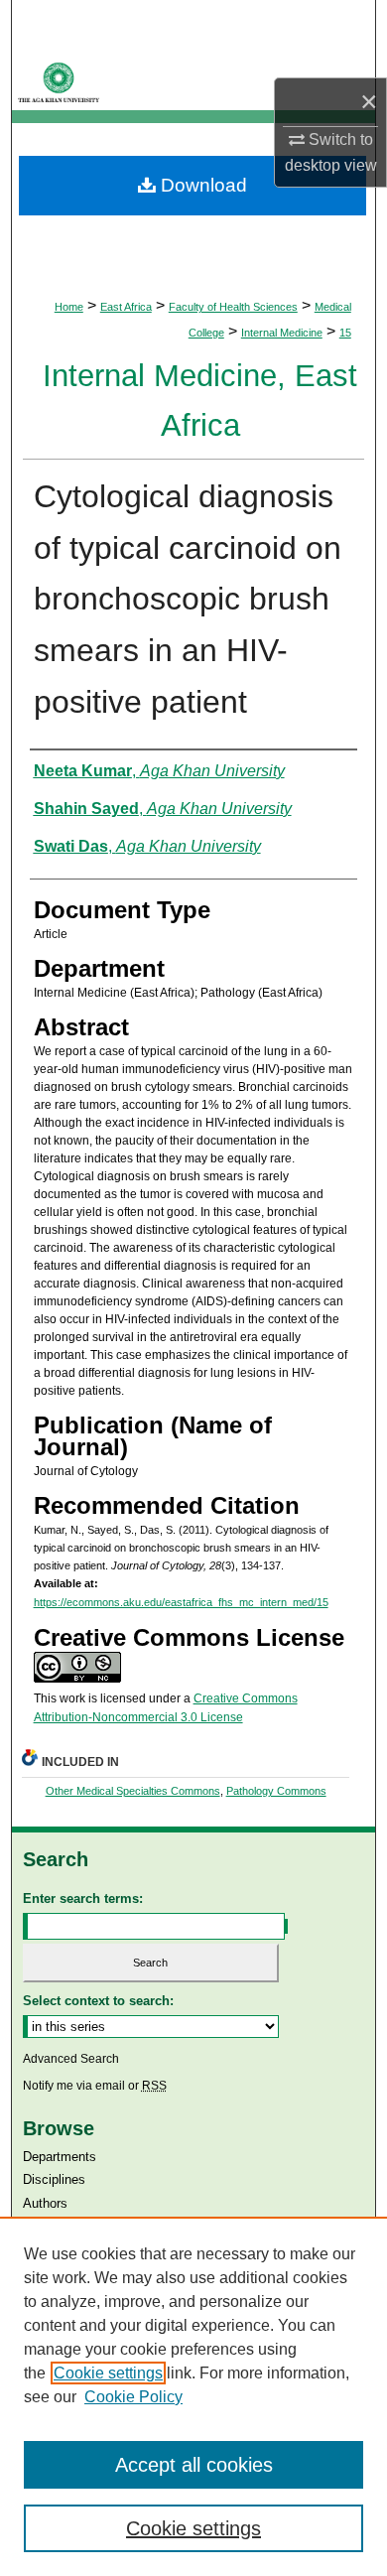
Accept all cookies (194, 2465)
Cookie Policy (133, 2397)
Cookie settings (108, 2373)
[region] (193, 2396)
